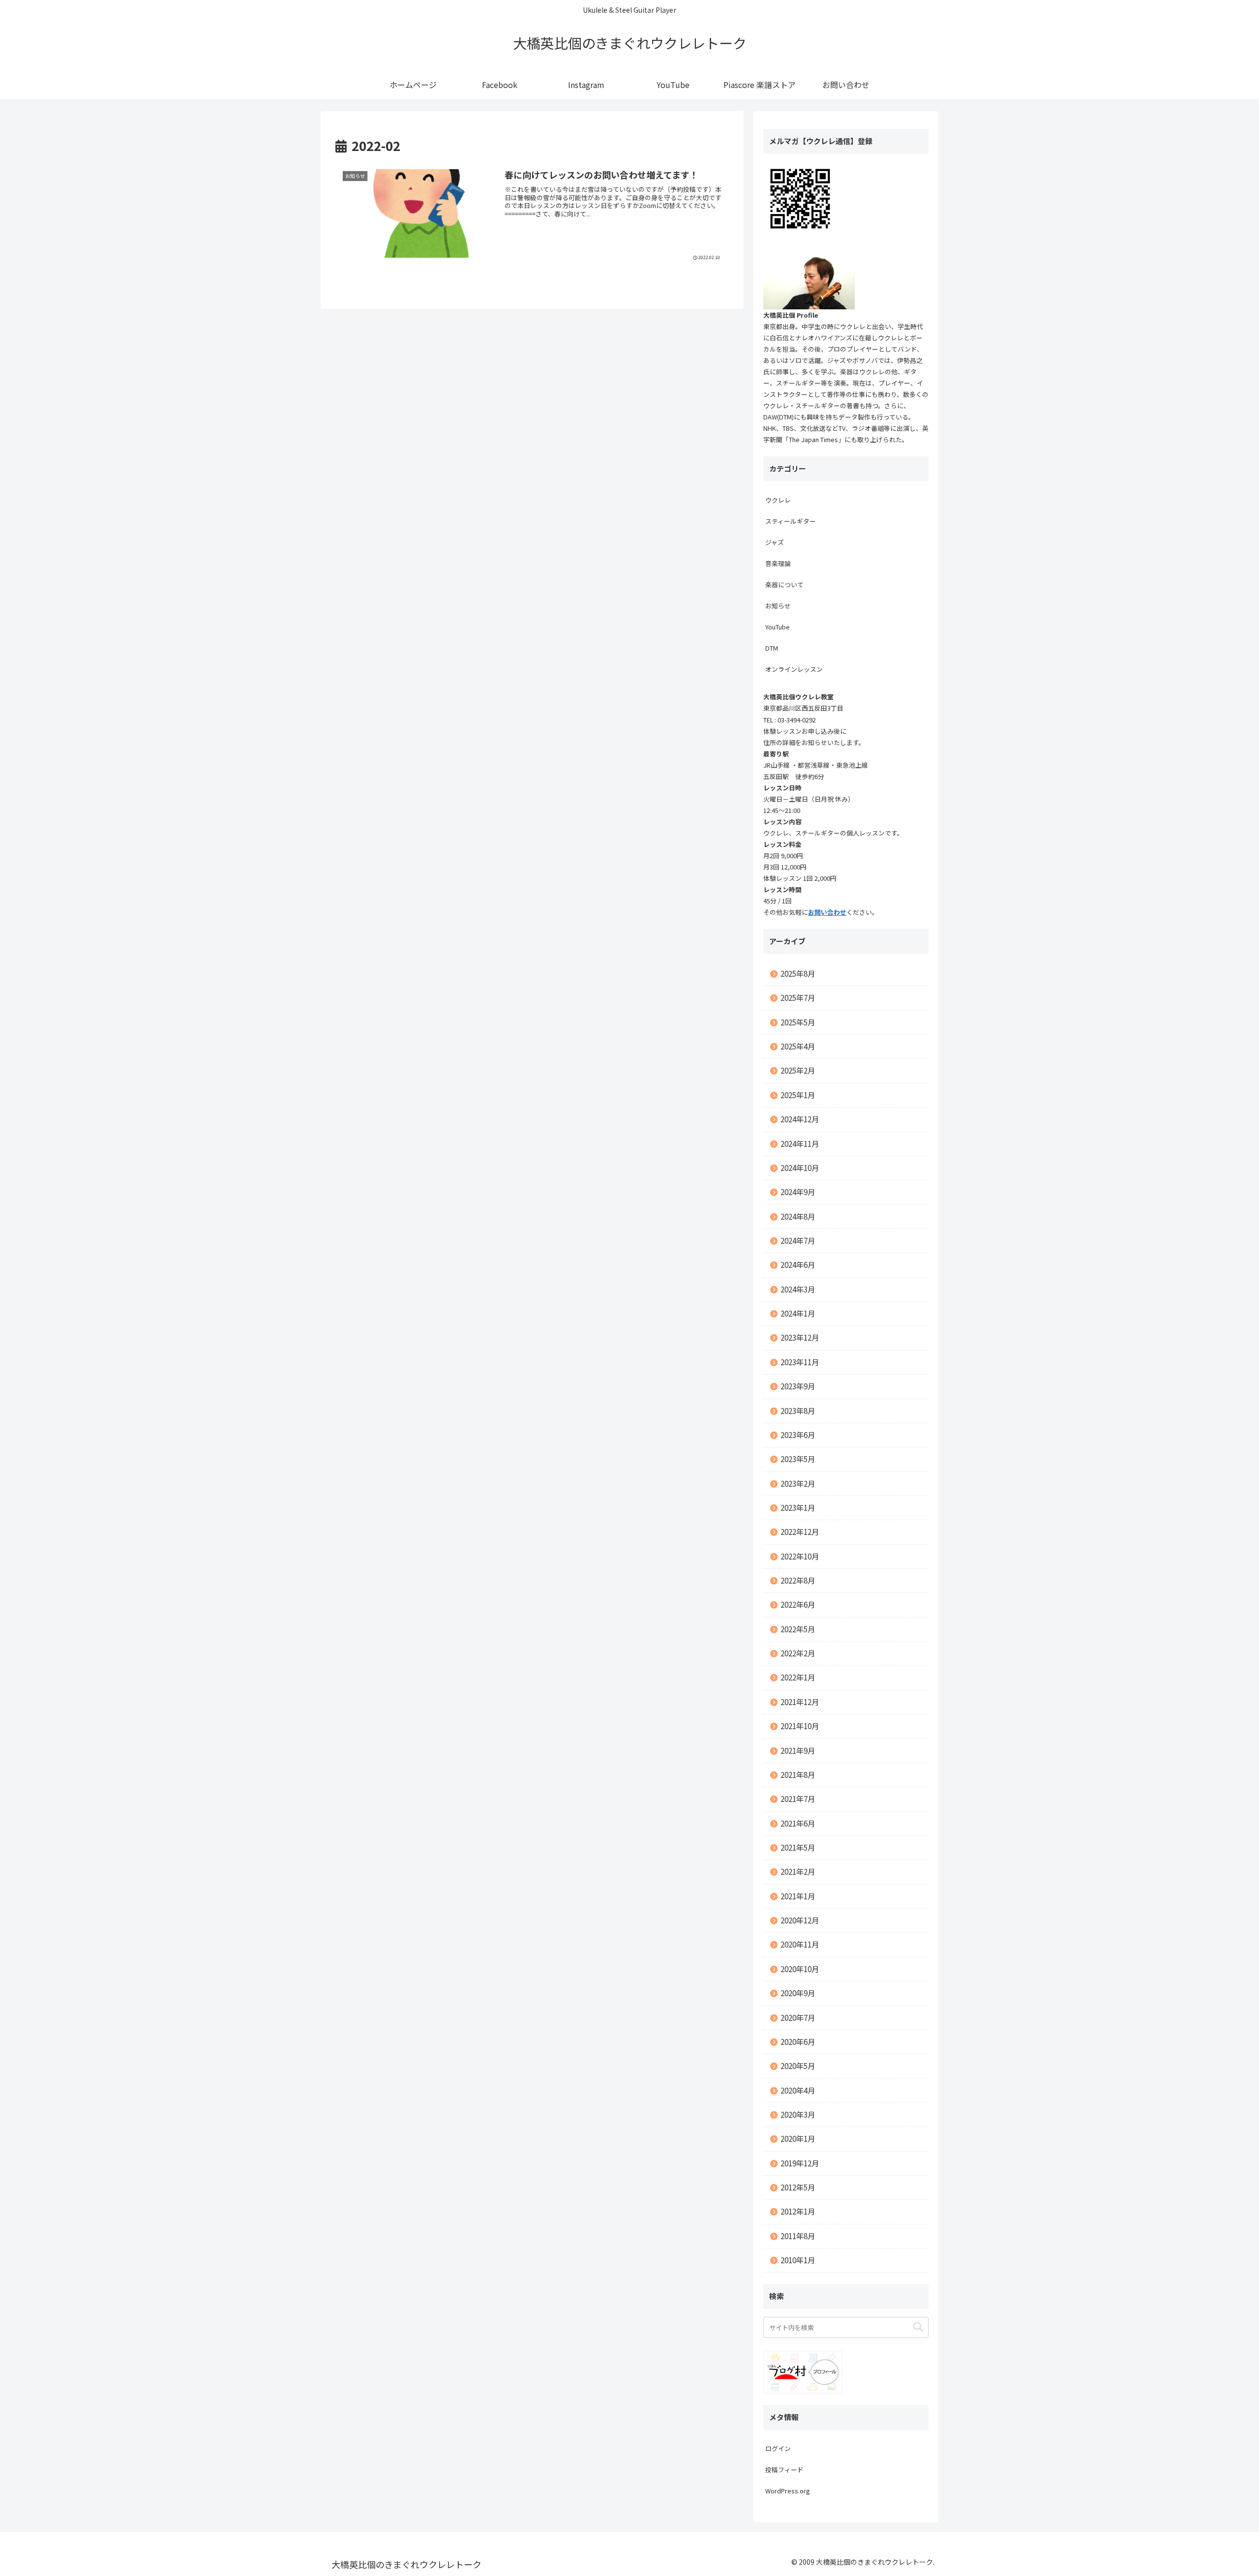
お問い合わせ (827, 912)
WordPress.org (788, 2491)
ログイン (778, 2448)
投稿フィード (784, 2470)
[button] (918, 2327)
